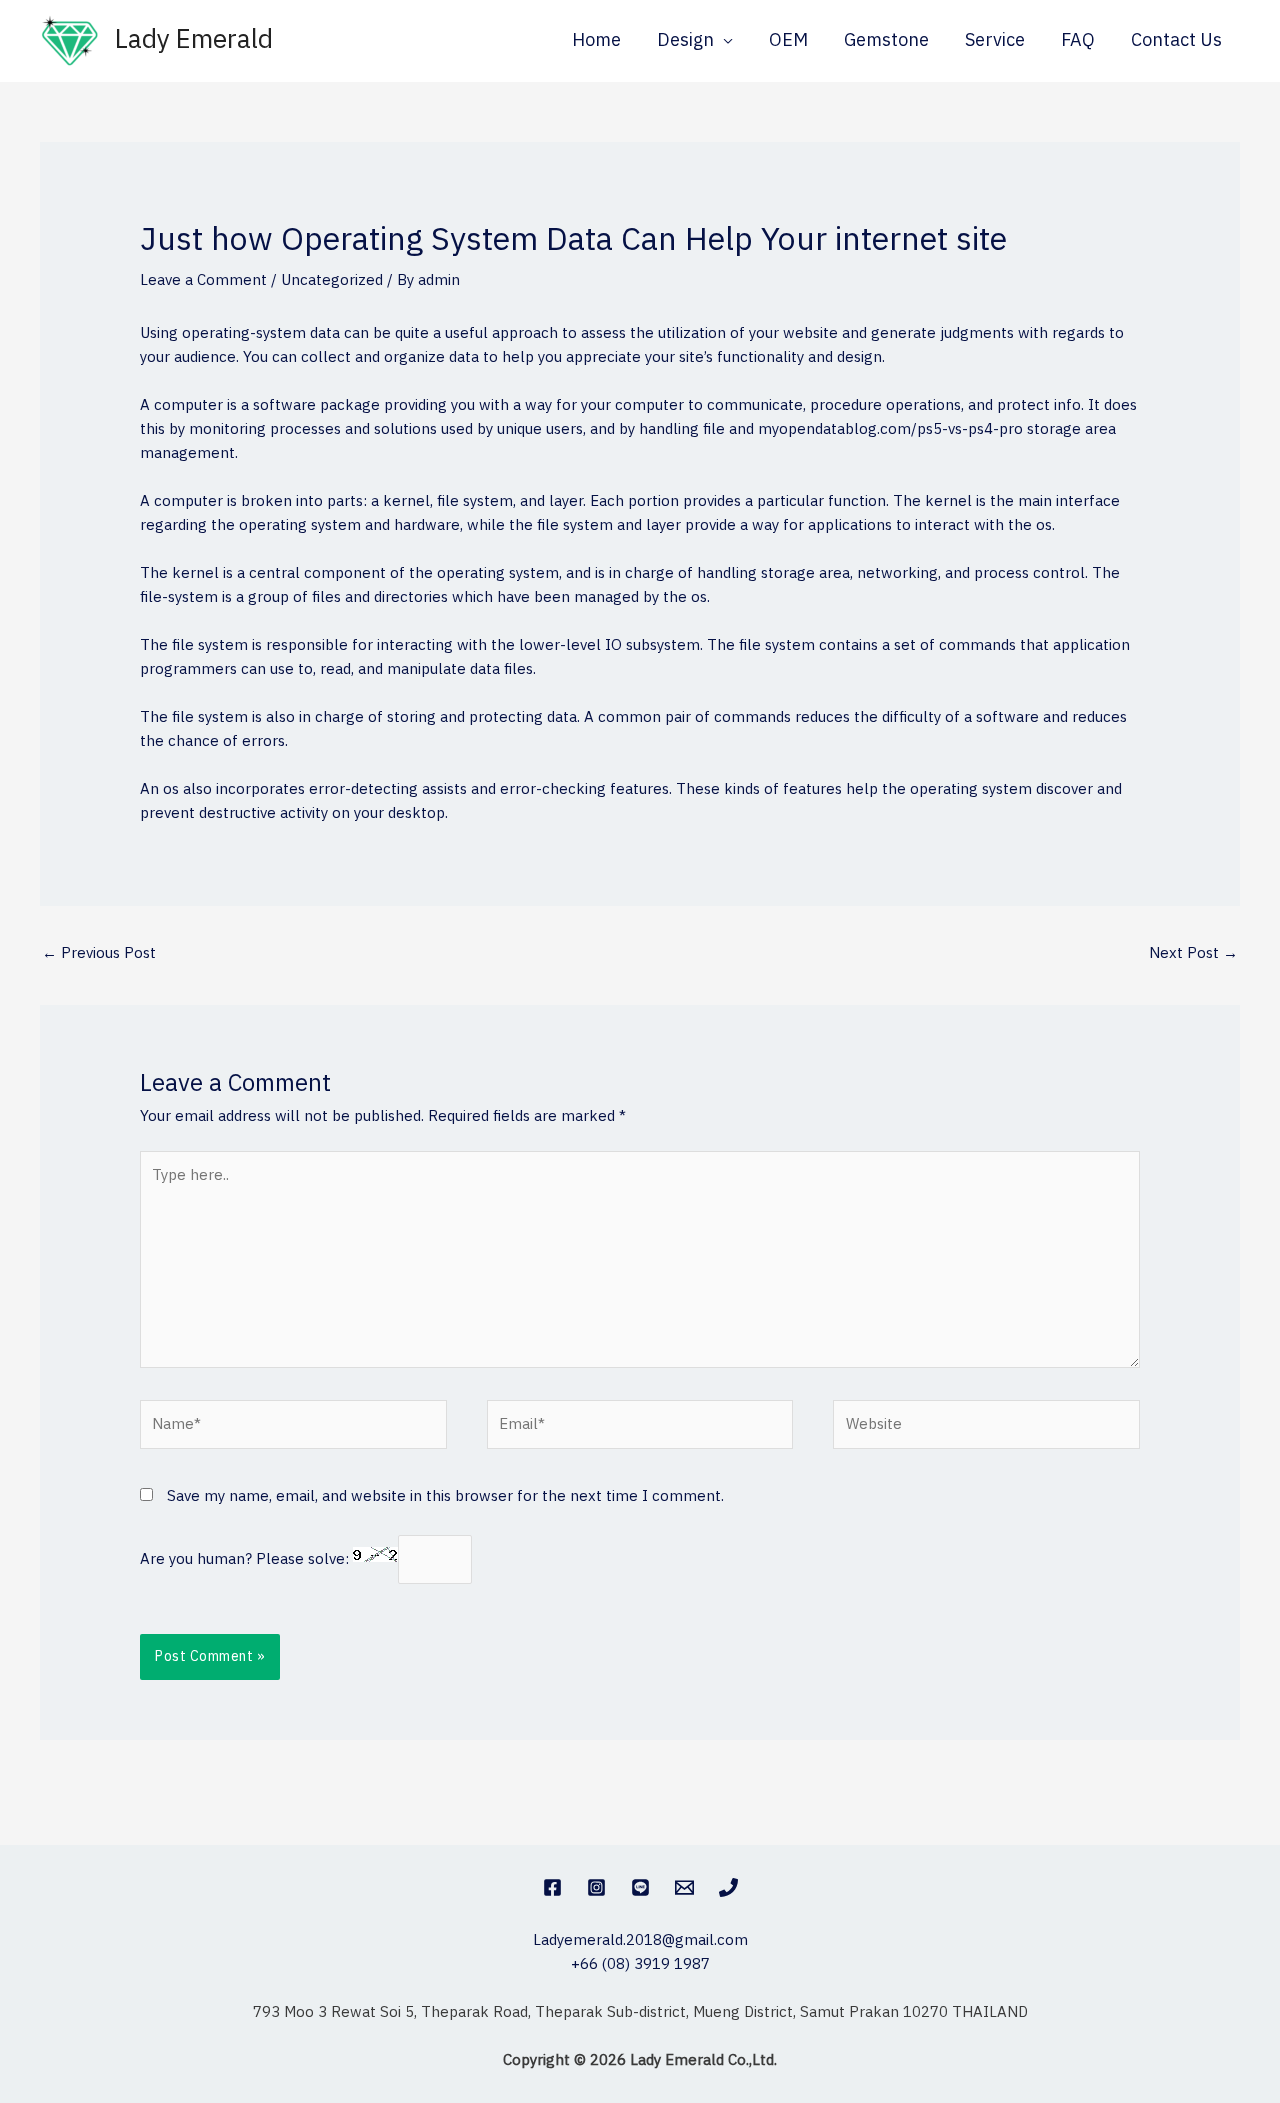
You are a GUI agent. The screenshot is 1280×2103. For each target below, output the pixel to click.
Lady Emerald (194, 40)
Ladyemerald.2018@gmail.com (640, 1940)
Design (685, 41)
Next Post (1193, 953)
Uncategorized (332, 280)
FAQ (1078, 41)
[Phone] (728, 1887)
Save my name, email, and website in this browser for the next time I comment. (445, 1496)
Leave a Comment (203, 280)
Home (596, 41)
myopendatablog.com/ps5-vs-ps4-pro (890, 429)
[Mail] (684, 1887)
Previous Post (99, 953)
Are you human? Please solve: (246, 1559)
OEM (788, 41)
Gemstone (886, 41)
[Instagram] (596, 1887)
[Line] (640, 1887)
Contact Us (1176, 41)
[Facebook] (552, 1887)
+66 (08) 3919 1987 (640, 1964)
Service (995, 41)
